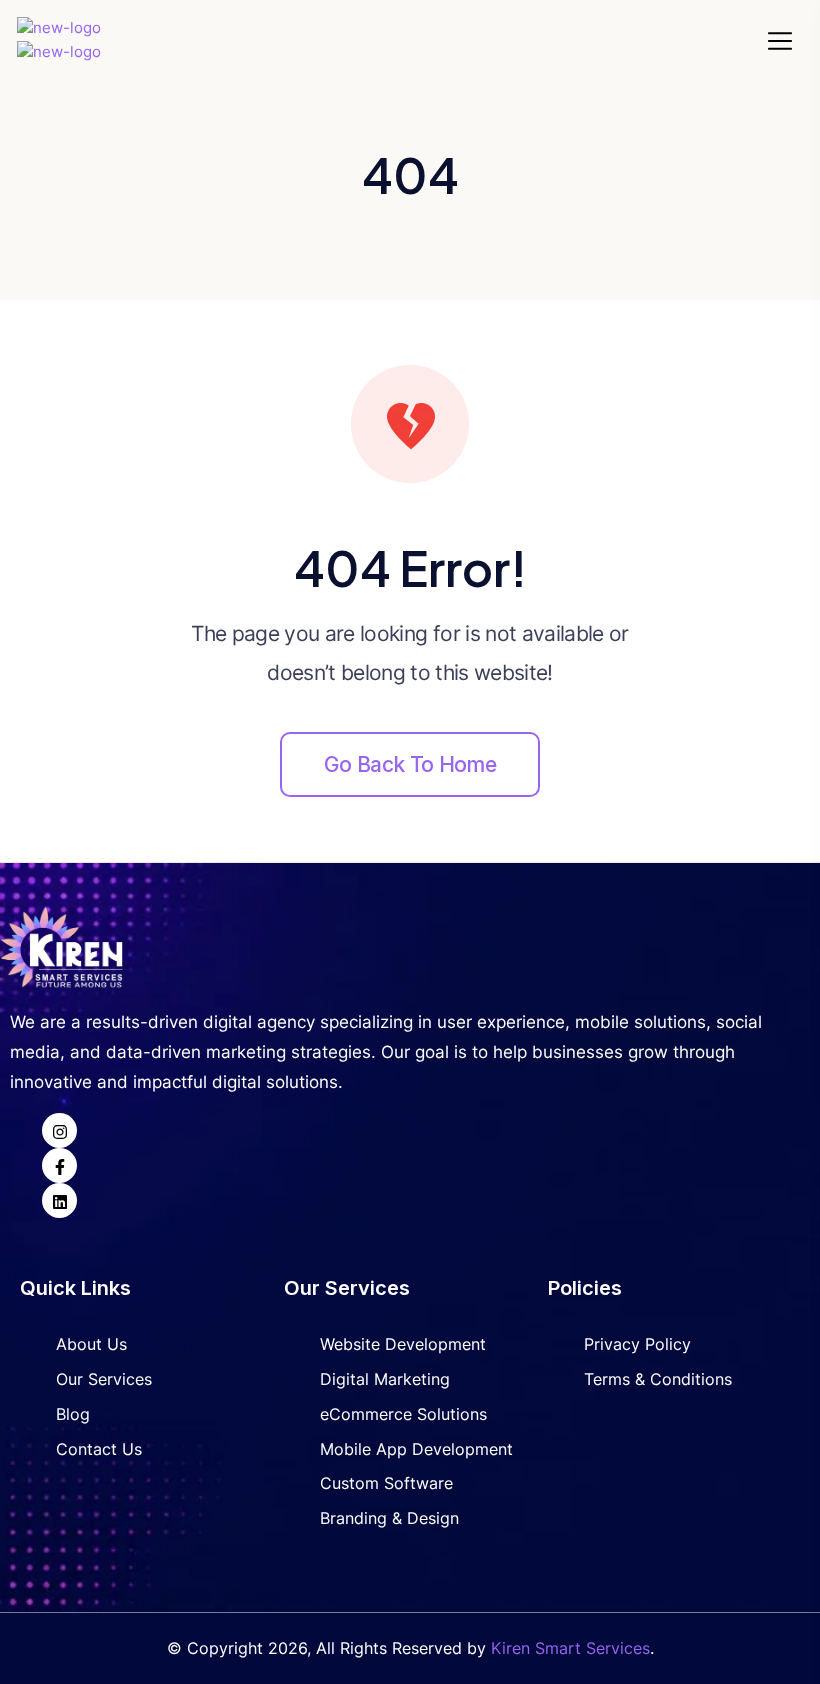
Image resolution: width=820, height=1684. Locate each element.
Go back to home (410, 764)
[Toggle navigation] (783, 40)
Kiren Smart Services (570, 1648)
